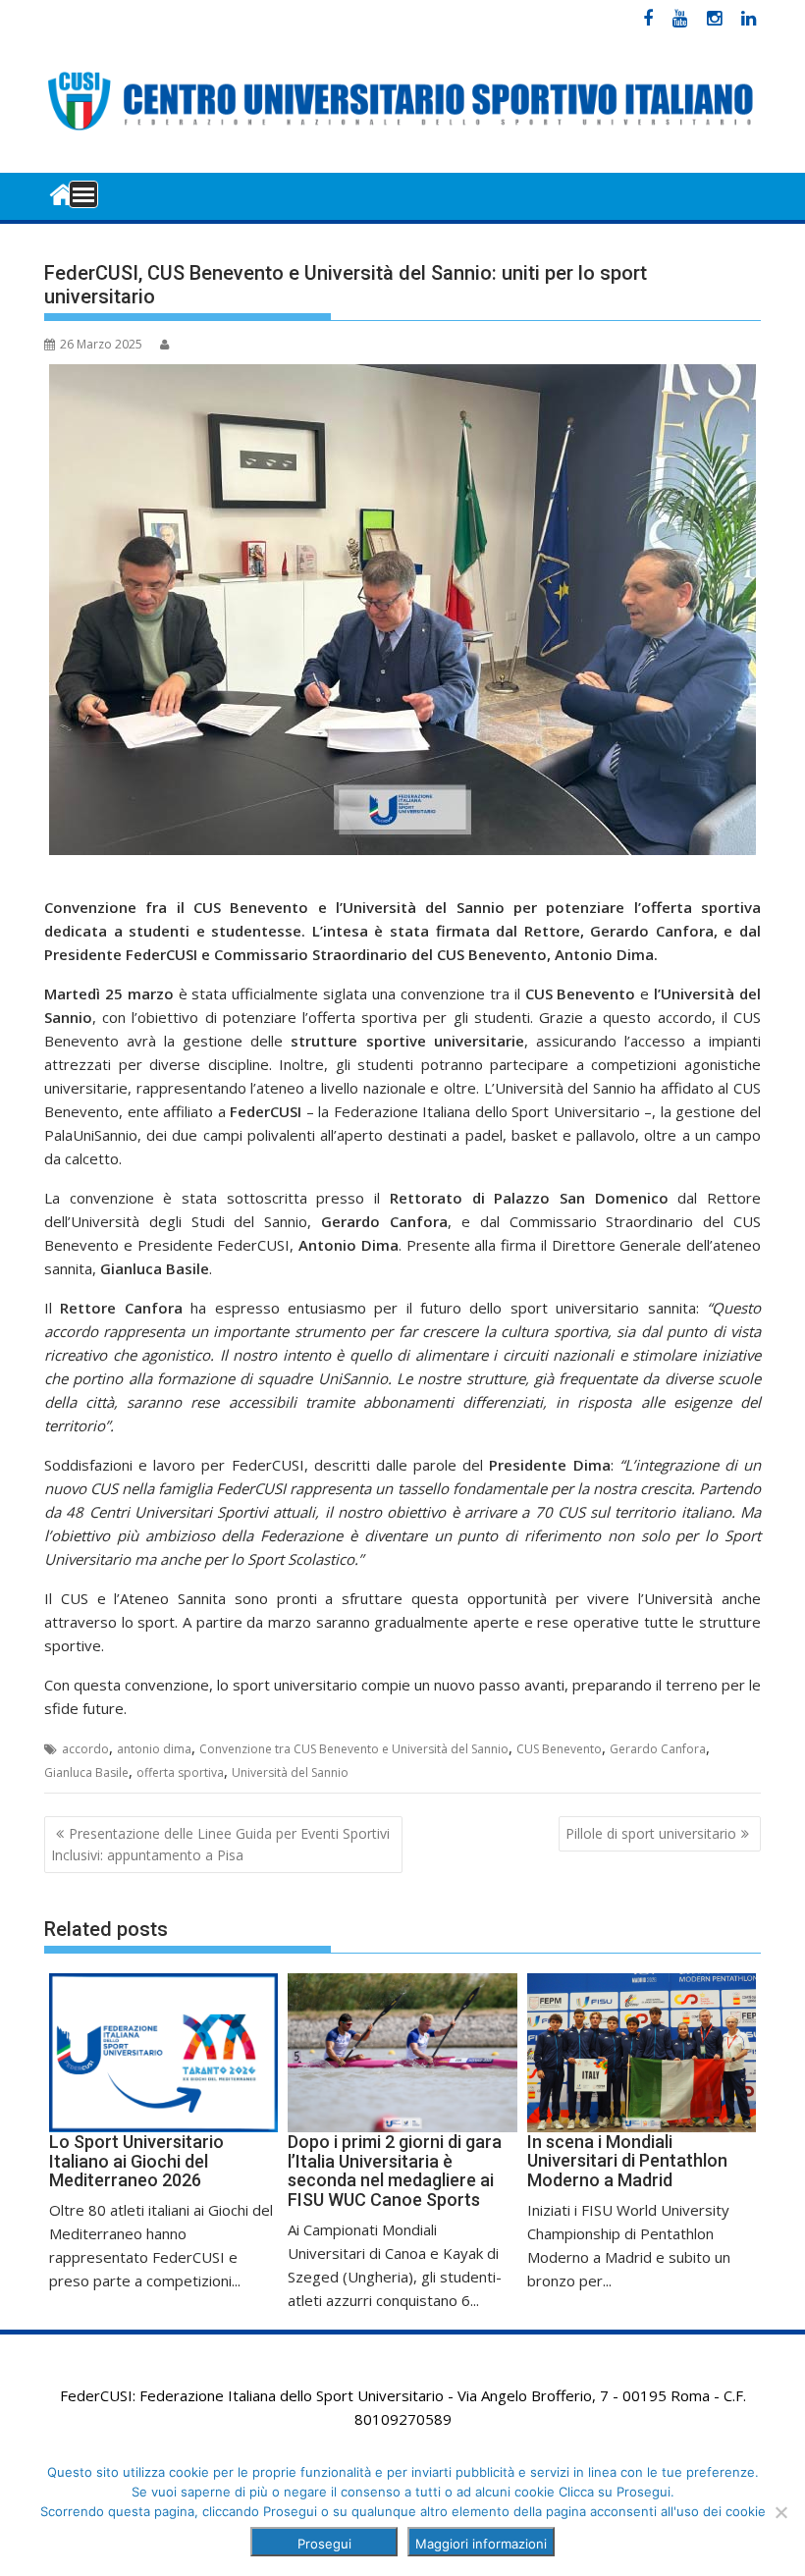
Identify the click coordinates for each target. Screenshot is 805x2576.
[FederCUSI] (63, 193)
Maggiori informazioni (481, 2544)
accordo (85, 1749)
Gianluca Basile (86, 1772)
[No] (780, 2512)
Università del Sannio (290, 1772)
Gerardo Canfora (658, 1749)
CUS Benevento (559, 1749)
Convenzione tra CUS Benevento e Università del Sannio (354, 1749)
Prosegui (324, 2544)
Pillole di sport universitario (651, 1833)
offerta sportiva (180, 1772)
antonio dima (154, 1749)
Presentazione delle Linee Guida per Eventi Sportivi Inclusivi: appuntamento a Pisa (220, 1844)
